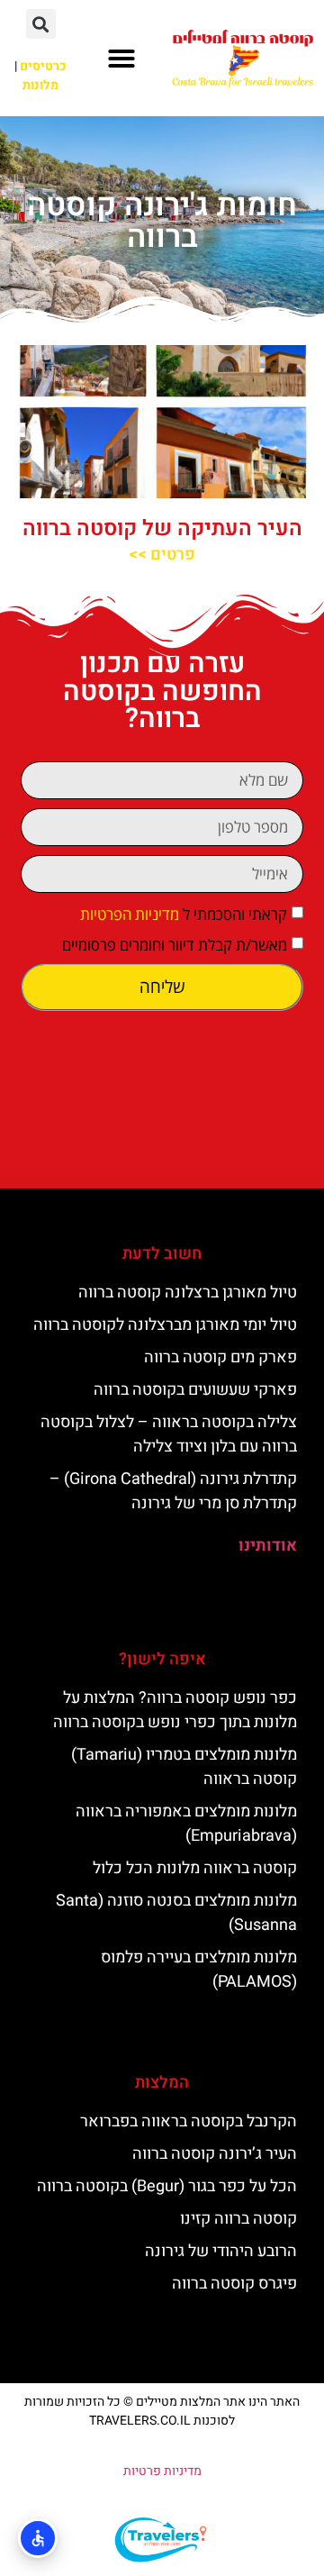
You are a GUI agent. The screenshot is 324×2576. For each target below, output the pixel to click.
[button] (121, 59)
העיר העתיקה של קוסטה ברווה (162, 528)
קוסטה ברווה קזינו (238, 2219)
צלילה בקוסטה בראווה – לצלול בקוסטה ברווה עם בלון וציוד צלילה (169, 1434)
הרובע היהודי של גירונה (221, 2251)
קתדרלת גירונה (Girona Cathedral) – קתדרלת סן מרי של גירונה (173, 1491)
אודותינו (268, 1546)
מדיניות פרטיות (162, 2471)
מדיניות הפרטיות (130, 914)
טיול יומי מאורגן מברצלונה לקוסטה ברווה (165, 1325)
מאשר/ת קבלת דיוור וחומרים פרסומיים (175, 945)
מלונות (40, 85)
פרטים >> (162, 555)
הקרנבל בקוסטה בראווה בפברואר (189, 2121)
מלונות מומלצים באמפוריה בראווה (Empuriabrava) (186, 1824)
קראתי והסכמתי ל (184, 914)
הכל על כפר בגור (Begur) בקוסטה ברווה (167, 2186)
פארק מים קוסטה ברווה (220, 1357)
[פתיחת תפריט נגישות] (38, 2538)
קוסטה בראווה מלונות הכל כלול (195, 1868)
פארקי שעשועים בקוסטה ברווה (195, 1390)
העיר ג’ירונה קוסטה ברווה (215, 2154)
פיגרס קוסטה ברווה (234, 2284)
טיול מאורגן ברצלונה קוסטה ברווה (188, 1293)
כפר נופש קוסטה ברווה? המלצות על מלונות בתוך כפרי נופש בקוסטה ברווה (175, 1710)
